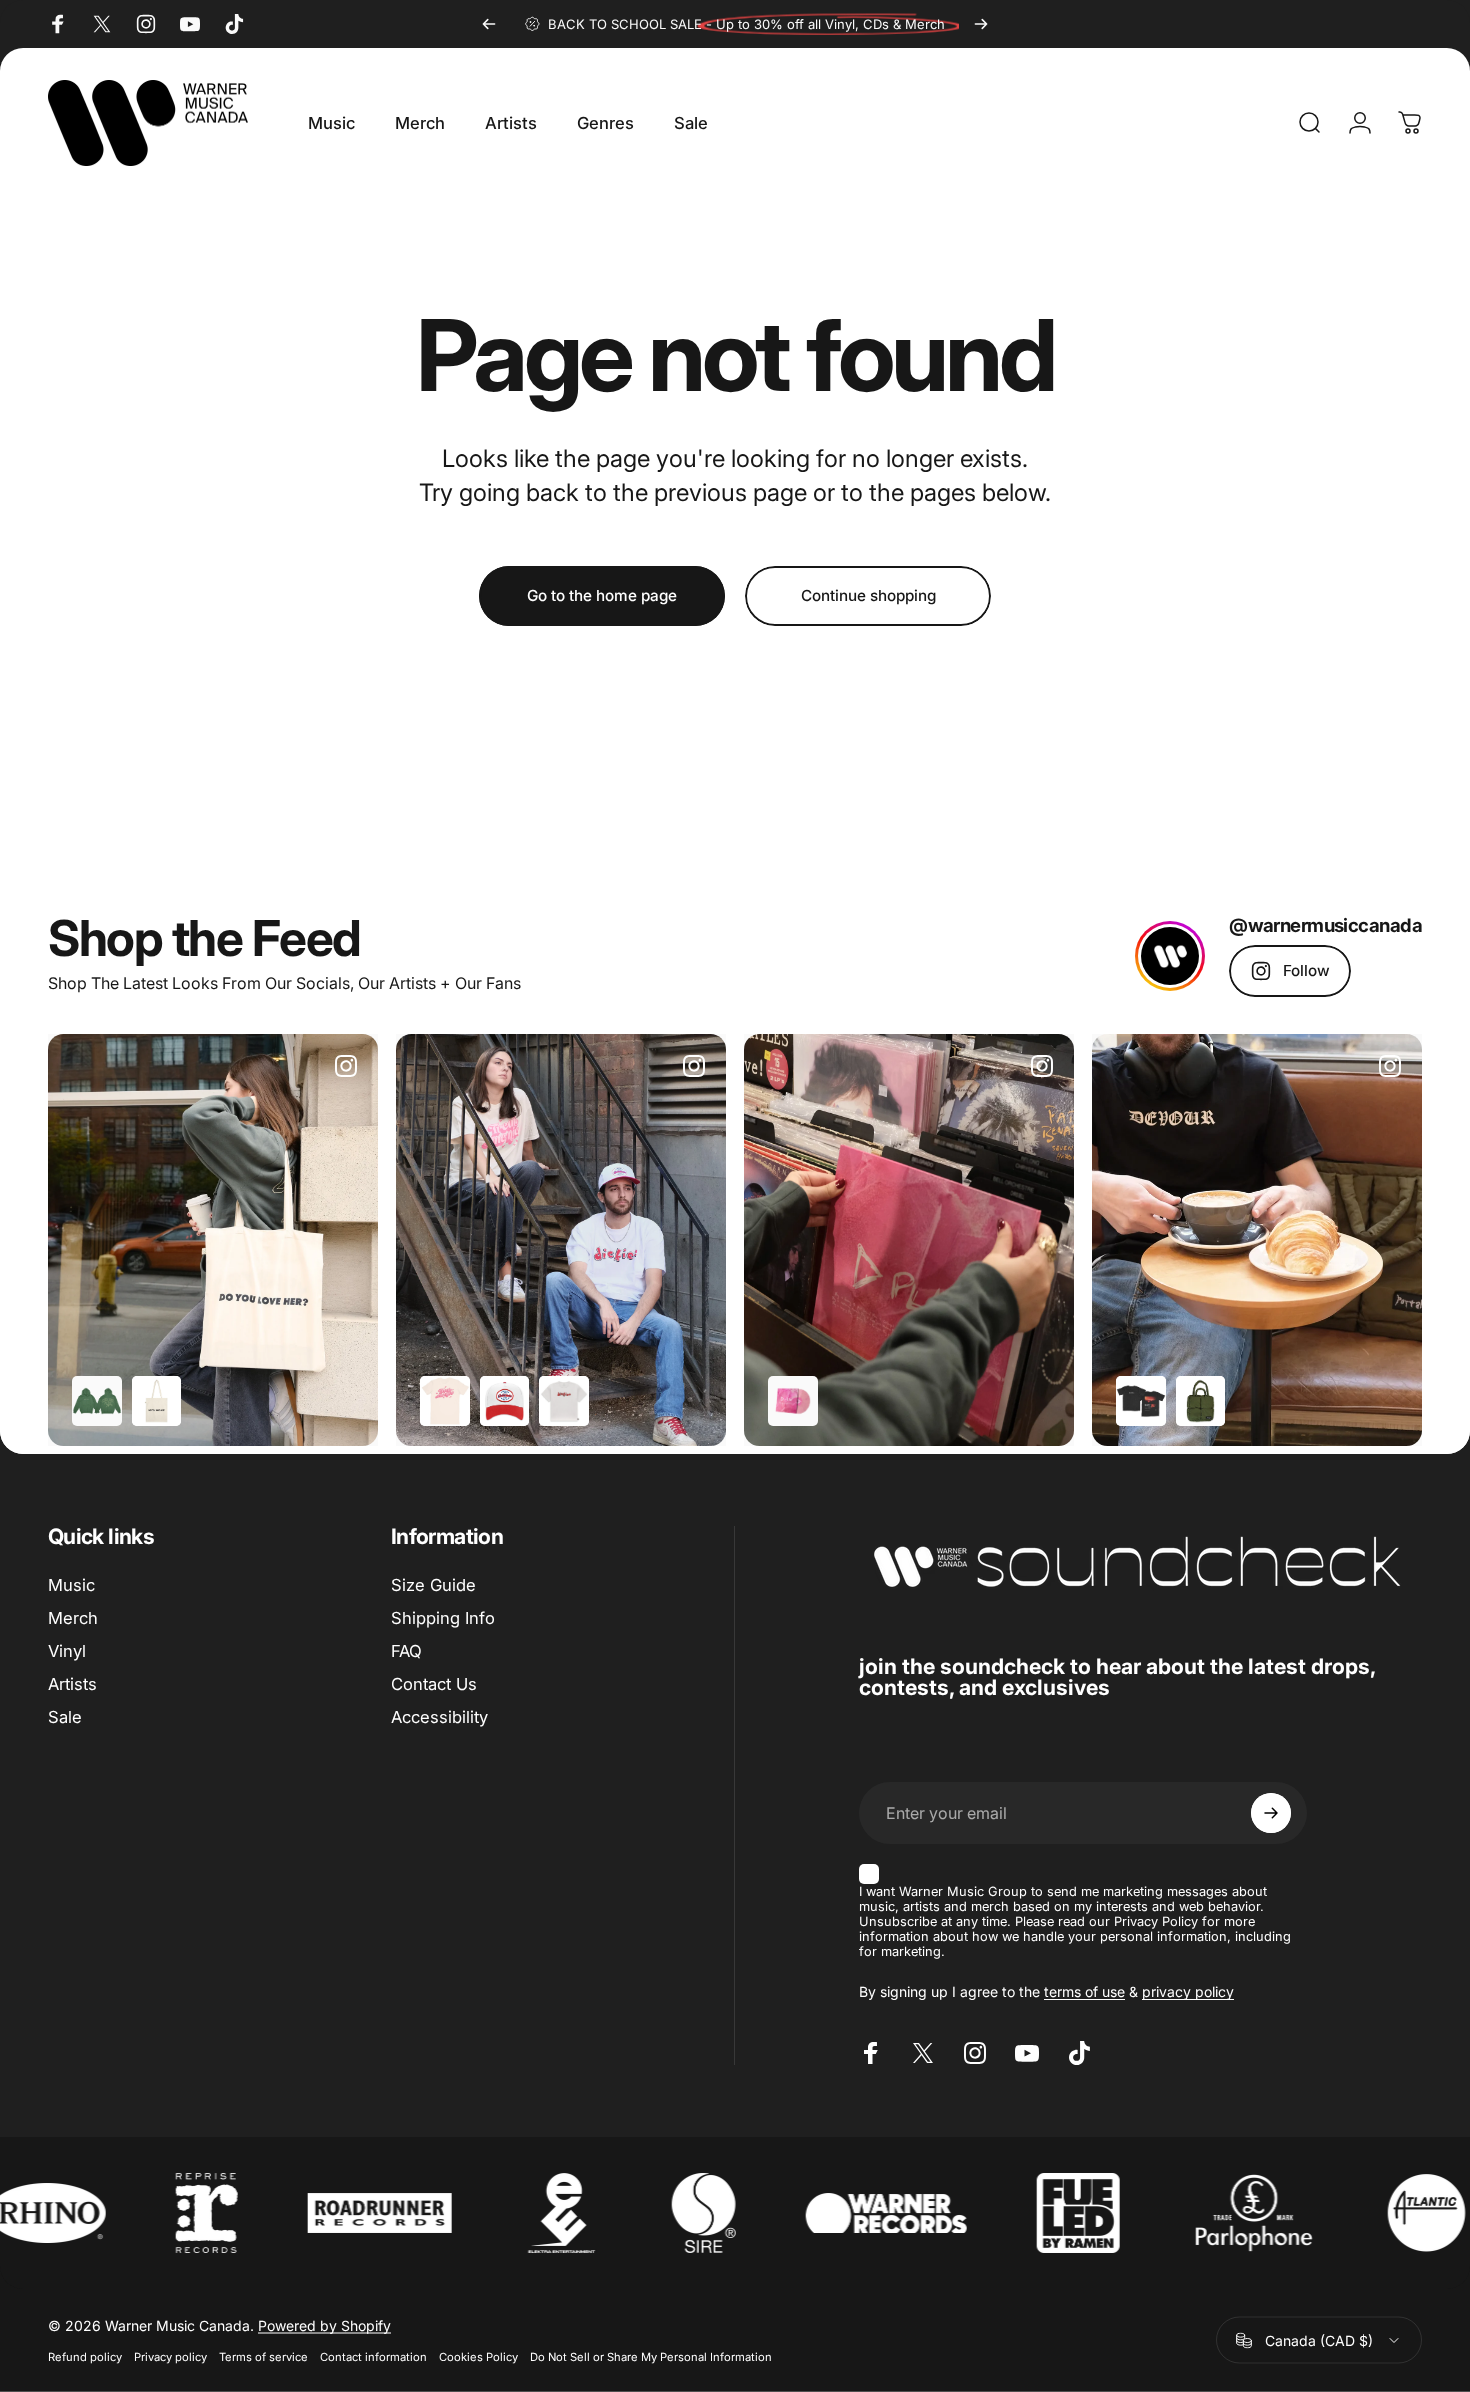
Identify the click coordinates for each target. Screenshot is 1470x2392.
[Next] (981, 24)
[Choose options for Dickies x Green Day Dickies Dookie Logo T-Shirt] (564, 1401)
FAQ (406, 1651)
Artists (72, 1683)
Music (71, 1585)
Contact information (373, 2357)
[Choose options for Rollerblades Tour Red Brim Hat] (505, 1401)
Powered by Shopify (324, 2325)
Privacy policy (170, 2357)
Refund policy (85, 2357)
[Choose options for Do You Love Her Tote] (157, 1401)
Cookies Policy (478, 2357)
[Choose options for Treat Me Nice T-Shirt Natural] (445, 1401)
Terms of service (263, 2357)
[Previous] (489, 24)
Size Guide (433, 1585)
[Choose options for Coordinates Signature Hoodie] (97, 1401)
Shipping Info (443, 1618)
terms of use (1084, 1991)
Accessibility (439, 1716)
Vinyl (67, 1651)
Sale (65, 1716)
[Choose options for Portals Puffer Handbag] (1201, 1401)
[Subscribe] (1271, 1813)
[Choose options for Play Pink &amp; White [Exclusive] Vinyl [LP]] (793, 1401)
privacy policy (1188, 1991)
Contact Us (434, 1683)
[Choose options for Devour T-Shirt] (1141, 1401)
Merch (73, 1618)
